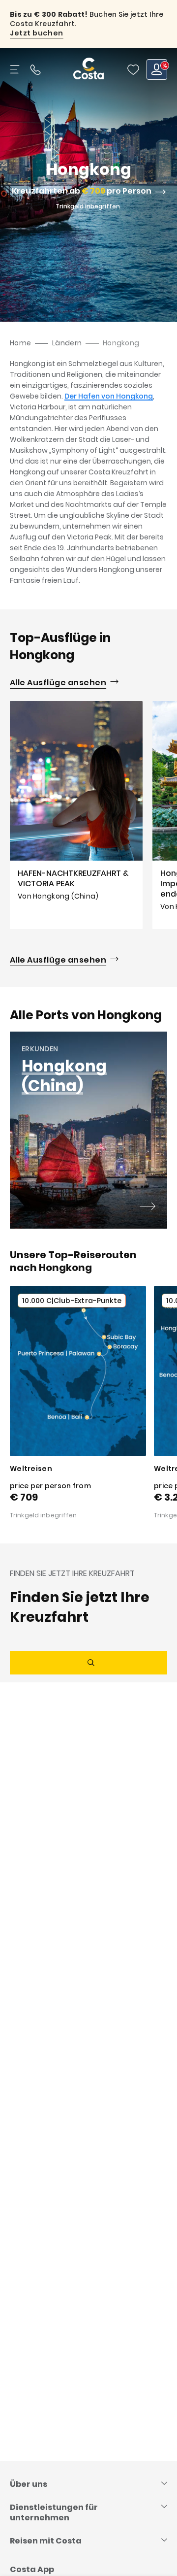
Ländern (67, 343)
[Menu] (16, 69)
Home (20, 343)
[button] (133, 69)
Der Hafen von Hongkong (109, 396)
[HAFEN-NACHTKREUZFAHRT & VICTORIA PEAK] (76, 815)
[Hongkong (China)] (147, 1207)
